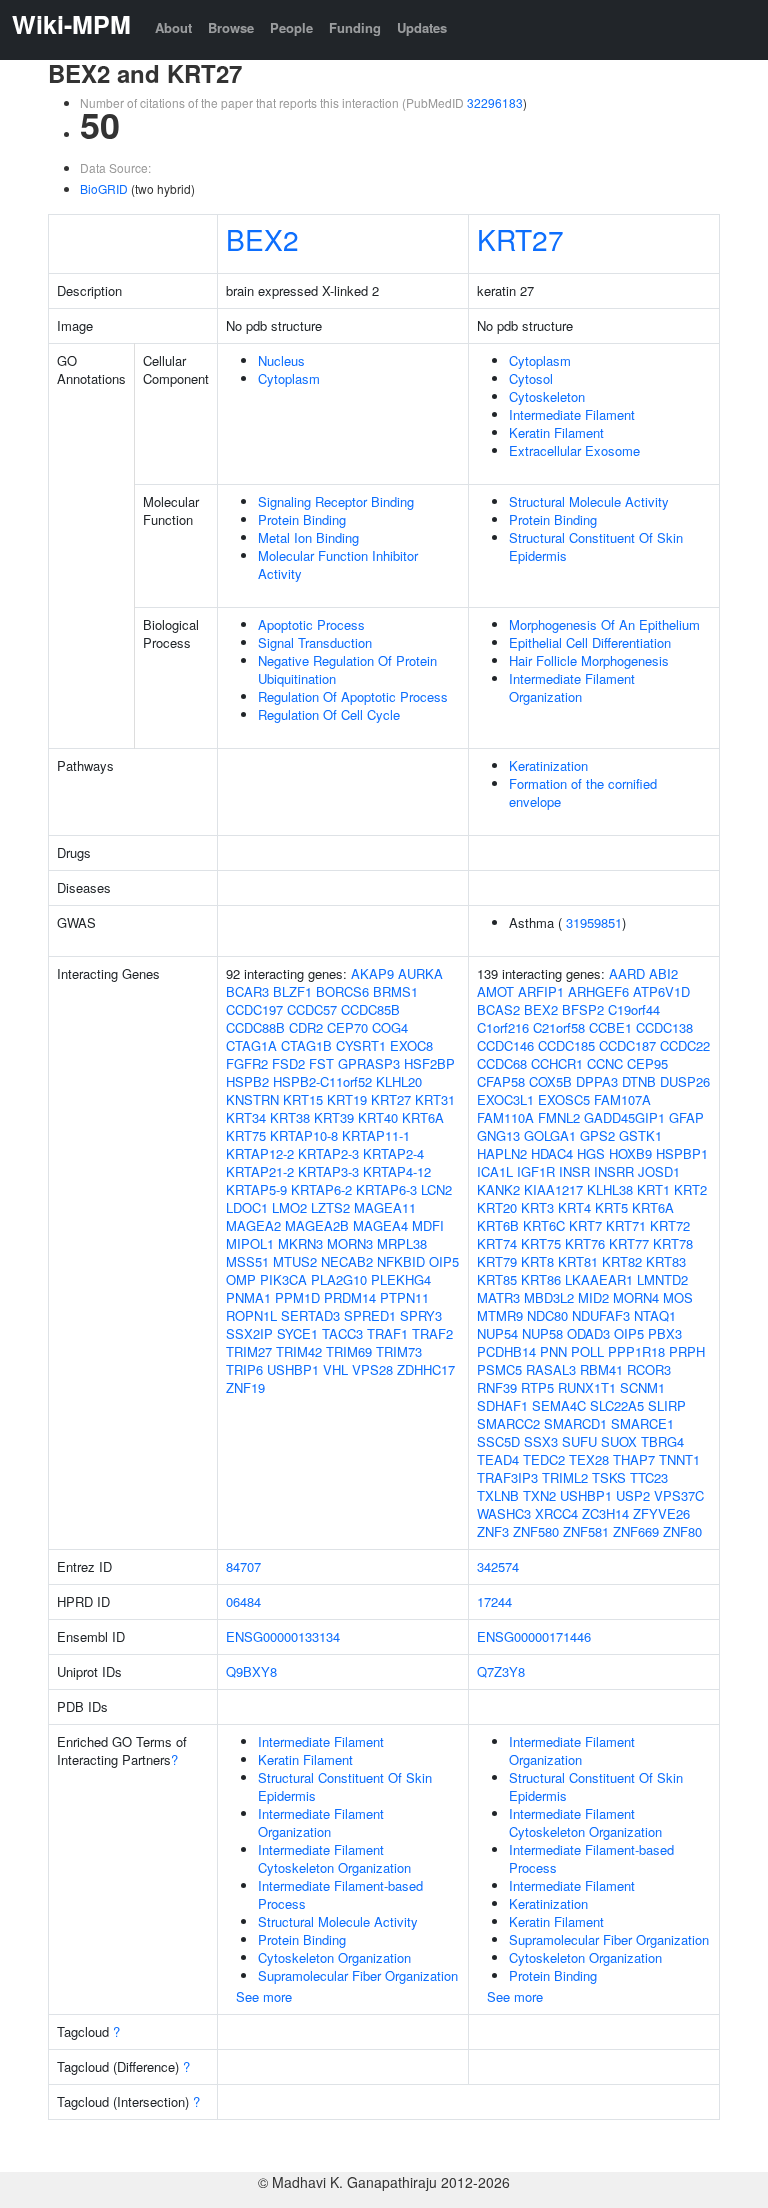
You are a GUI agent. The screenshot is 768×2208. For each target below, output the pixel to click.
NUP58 (542, 1333)
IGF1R (536, 1171)
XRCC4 (556, 1513)
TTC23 (649, 1477)
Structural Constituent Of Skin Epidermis (596, 546)
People (291, 27)
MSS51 (247, 1261)
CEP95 (647, 1063)
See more (264, 1996)
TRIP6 (244, 1369)
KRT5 (611, 1207)
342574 (498, 1566)
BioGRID (104, 188)
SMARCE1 (642, 1423)
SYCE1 (297, 1333)
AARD (627, 973)
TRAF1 (387, 1333)
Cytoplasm (289, 378)
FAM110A (505, 1117)
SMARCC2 (508, 1423)
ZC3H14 (605, 1513)
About (173, 27)
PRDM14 (350, 1297)
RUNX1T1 (587, 1387)
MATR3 (498, 1297)
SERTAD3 (310, 1315)
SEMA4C (559, 1405)
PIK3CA (283, 1279)
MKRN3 (300, 1243)
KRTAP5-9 (256, 1189)
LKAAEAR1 (599, 1279)
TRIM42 (299, 1351)
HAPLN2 (502, 1153)
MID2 (593, 1297)
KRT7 (585, 1225)
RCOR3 (649, 1369)
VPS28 (372, 1369)
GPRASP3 (369, 1063)
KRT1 (653, 1189)
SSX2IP (249, 1333)
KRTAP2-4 (393, 1153)
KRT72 (670, 1225)
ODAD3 (588, 1333)
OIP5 (444, 1261)
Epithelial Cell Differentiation (590, 642)
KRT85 (497, 1279)
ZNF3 (493, 1531)
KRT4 (574, 1207)
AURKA (420, 973)
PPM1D (297, 1297)
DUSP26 (685, 1081)
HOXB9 (630, 1153)
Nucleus (281, 360)
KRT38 (290, 1117)
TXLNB (498, 1495)
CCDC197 (254, 1009)
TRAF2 (432, 1333)
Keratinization (548, 765)
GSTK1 (640, 1135)
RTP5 (537, 1387)
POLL (587, 1351)
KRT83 (666, 1261)
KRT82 (622, 1261)
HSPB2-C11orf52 (322, 1081)
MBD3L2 (549, 1297)
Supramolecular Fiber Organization (358, 1975)
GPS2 (597, 1135)
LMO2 (289, 1207)
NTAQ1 (655, 1315)
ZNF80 (682, 1531)
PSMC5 (499, 1369)
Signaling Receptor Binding (336, 501)
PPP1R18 (636, 1351)
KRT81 (578, 1261)
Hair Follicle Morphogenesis (589, 660)
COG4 (390, 1027)
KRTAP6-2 (321, 1189)
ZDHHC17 (426, 1369)
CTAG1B (306, 1045)
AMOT (495, 991)
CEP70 (347, 1027)
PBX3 (665, 1333)
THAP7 (634, 1459)
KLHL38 (610, 1189)
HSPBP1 (682, 1153)
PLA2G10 (339, 1279)
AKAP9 (372, 973)
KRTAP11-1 (376, 1135)
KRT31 (435, 1099)
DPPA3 (597, 1081)
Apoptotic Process (311, 624)
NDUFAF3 (601, 1315)
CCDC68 (502, 1063)
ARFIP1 (541, 991)
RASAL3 (551, 1369)
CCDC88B (255, 1027)
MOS (678, 1297)
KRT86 (541, 1279)
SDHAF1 (502, 1405)
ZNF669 (636, 1531)
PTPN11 (404, 1297)
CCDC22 (685, 1045)
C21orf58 (559, 1027)
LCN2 (436, 1189)
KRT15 (303, 1099)
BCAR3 (247, 991)
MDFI (428, 1225)
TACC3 (342, 1333)
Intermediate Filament (572, 414)
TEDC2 (544, 1459)
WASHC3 (504, 1513)
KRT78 (673, 1243)
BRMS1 (395, 991)
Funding (355, 27)
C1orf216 (503, 1027)
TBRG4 (662, 1441)
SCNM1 (642, 1387)
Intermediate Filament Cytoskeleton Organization (334, 1858)
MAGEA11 (385, 1207)
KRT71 (626, 1225)
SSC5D (498, 1441)
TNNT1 (679, 1459)
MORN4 (636, 1297)
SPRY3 (421, 1315)
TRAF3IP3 (507, 1477)
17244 (494, 1601)
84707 (243, 1566)
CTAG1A (251, 1045)
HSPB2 (247, 1081)
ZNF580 (536, 1531)
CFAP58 (501, 1081)
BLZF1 (292, 991)
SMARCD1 (575, 1423)
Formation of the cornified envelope (583, 792)
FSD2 (288, 1063)
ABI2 (663, 973)
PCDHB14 (506, 1351)
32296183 (495, 102)
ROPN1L (251, 1315)
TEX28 (589, 1459)
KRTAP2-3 (328, 1153)
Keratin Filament (556, 432)
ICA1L (495, 1171)
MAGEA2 (253, 1225)
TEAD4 (498, 1459)
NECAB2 (347, 1261)
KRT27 (520, 239)
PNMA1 (248, 1297)
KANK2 (498, 1189)
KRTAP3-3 (328, 1171)
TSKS (609, 1477)
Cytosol (531, 378)
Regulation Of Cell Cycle (329, 714)
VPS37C (679, 1495)
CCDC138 (664, 1027)
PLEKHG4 (401, 1279)
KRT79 (497, 1261)
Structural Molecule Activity (589, 501)
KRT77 (629, 1243)
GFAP (686, 1117)
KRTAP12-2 (260, 1153)
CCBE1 (610, 1027)
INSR (574, 1171)
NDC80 (547, 1315)
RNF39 (497, 1387)
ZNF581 (586, 1531)
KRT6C (544, 1225)
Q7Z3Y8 (501, 1671)
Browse (231, 27)
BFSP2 (583, 1009)
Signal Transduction (315, 642)
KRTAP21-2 (260, 1171)
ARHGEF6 (598, 991)
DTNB (639, 1081)
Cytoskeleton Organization (334, 1957)
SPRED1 (370, 1315)
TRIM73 (399, 1351)
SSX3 (541, 1441)
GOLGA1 (550, 1135)
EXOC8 (411, 1045)
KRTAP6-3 (386, 1189)
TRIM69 (349, 1351)
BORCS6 (342, 991)
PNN (553, 1351)
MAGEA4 (380, 1225)
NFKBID (401, 1261)
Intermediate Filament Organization (572, 687)
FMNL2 (559, 1117)
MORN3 (350, 1243)
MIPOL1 (250, 1243)
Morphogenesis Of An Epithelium (604, 624)
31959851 (594, 922)
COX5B (550, 1081)
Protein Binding (302, 519)
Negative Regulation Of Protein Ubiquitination (347, 669)
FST (321, 1063)
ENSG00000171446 (534, 1636)
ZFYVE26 (661, 1513)
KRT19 (347, 1099)
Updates (422, 27)
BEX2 (262, 239)
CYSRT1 (361, 1045)
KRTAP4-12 (397, 1171)
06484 (243, 1601)
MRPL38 (402, 1243)
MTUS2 (295, 1261)
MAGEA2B (317, 1225)
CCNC (605, 1063)
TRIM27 (249, 1351)
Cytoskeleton (547, 396)
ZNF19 (245, 1387)
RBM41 (601, 1369)
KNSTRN (252, 1099)
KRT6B (498, 1225)
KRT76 (585, 1243)
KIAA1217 (553, 1189)
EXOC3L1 (505, 1099)
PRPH (687, 1351)
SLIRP (667, 1405)
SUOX (619, 1441)
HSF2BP (429, 1063)
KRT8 (537, 1261)
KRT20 (497, 1207)
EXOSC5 (564, 1099)
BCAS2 (498, 1009)
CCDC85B (370, 1009)
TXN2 (539, 1495)
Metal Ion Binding (308, 537)
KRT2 (690, 1189)
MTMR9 (500, 1315)
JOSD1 (659, 1171)
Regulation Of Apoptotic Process (353, 696)
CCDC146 (505, 1045)
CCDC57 (312, 1009)
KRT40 (378, 1117)
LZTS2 (330, 1207)
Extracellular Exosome (574, 450)
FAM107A (622, 1099)
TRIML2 (565, 1477)
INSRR (614, 1171)
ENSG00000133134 (283, 1636)
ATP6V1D (661, 991)
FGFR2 (247, 1063)
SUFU (579, 1441)
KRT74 (497, 1243)
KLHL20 (399, 1081)
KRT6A (423, 1117)
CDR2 (306, 1027)
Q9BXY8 (251, 1671)
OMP (241, 1279)
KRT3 (537, 1207)
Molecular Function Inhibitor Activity (338, 564)
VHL (335, 1369)
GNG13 (498, 1135)
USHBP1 (293, 1369)
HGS (591, 1153)
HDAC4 (552, 1153)
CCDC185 (566, 1045)
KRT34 (246, 1117)
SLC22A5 (617, 1405)
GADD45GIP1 (624, 1117)
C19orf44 (634, 1009)
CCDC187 (627, 1045)
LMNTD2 (662, 1279)
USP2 (633, 1495)
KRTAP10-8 (304, 1135)
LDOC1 (247, 1207)
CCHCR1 (557, 1063)
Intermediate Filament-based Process (340, 1894)
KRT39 (334, 1117)
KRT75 (246, 1135)
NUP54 (497, 1333)
